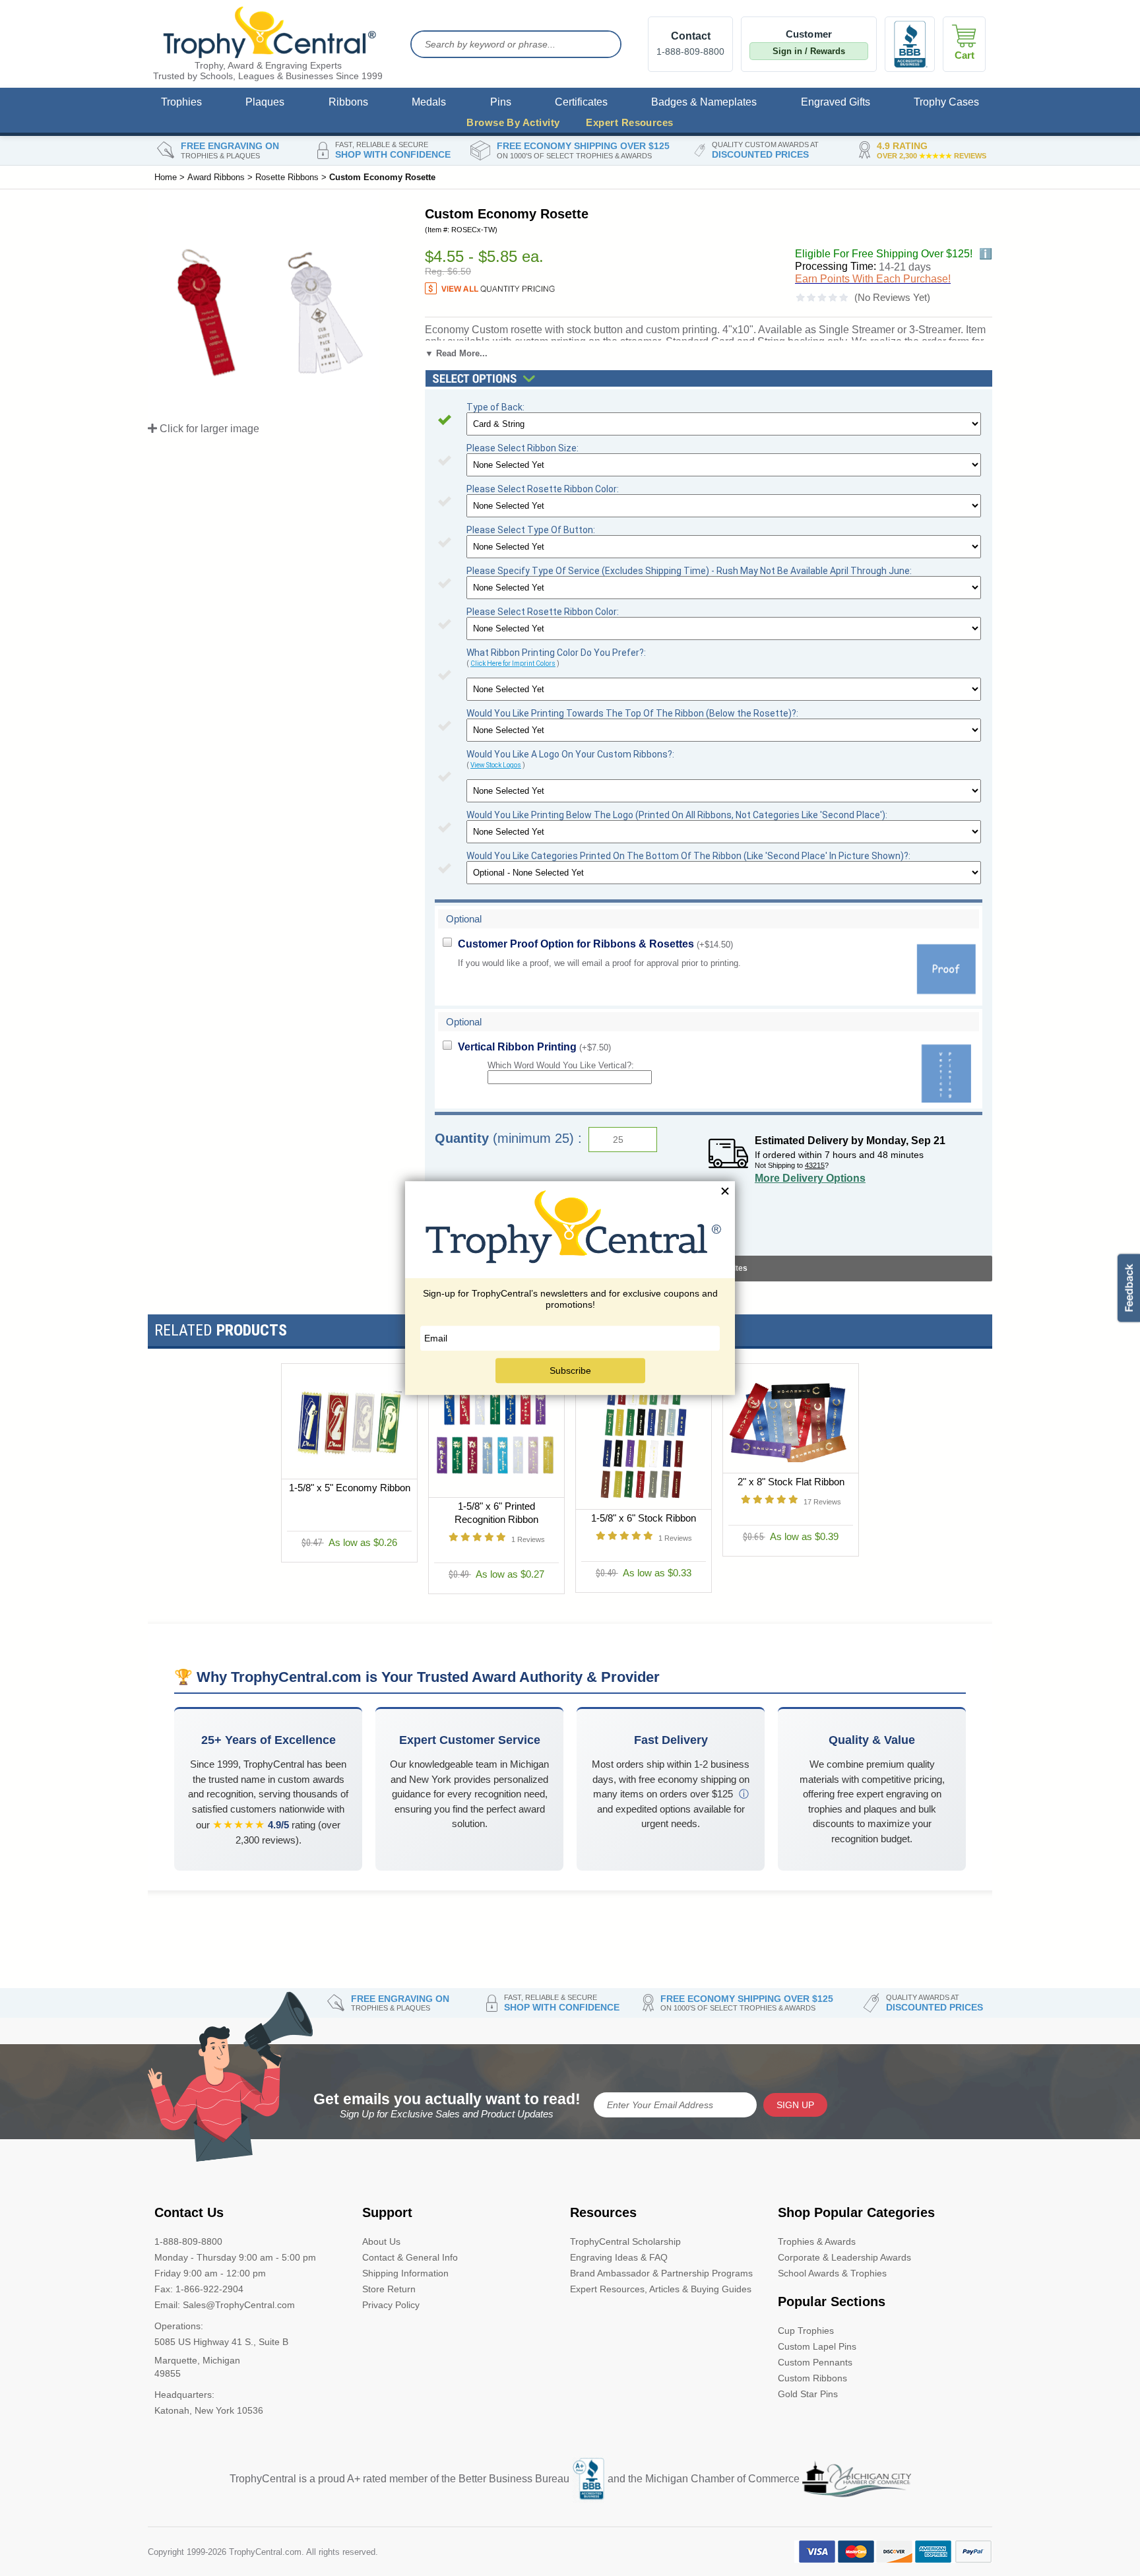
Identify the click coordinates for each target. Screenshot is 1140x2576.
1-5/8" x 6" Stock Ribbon (644, 1518)
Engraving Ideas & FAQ (619, 2257)
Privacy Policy (391, 2305)
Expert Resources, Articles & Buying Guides (661, 2289)
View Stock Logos (496, 765)
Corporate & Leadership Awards (844, 2257)
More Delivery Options (810, 1178)
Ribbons (348, 102)
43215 (815, 1165)
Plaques (265, 102)
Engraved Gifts (836, 102)
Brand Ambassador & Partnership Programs (661, 2273)
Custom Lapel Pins (817, 2346)
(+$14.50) (595, 944)
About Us (381, 2241)
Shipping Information (405, 2273)
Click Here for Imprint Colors (513, 663)
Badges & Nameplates (704, 102)
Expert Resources (629, 122)
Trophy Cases (946, 102)
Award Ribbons (216, 177)
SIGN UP (795, 2105)
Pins (501, 102)
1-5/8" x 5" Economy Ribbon (350, 1488)
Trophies (181, 102)
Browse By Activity (513, 122)
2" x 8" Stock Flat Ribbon (791, 1482)
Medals (429, 102)
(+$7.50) (534, 1047)
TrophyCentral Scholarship (625, 2241)
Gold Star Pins (808, 2394)
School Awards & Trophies (832, 2273)
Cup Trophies (806, 2331)
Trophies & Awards (817, 2241)
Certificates (581, 102)
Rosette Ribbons (287, 177)
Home (166, 177)
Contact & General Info (410, 2257)
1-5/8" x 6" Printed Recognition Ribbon (496, 1513)
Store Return (389, 2289)
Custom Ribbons (812, 2378)
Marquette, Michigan (197, 2360)
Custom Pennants (815, 2362)
